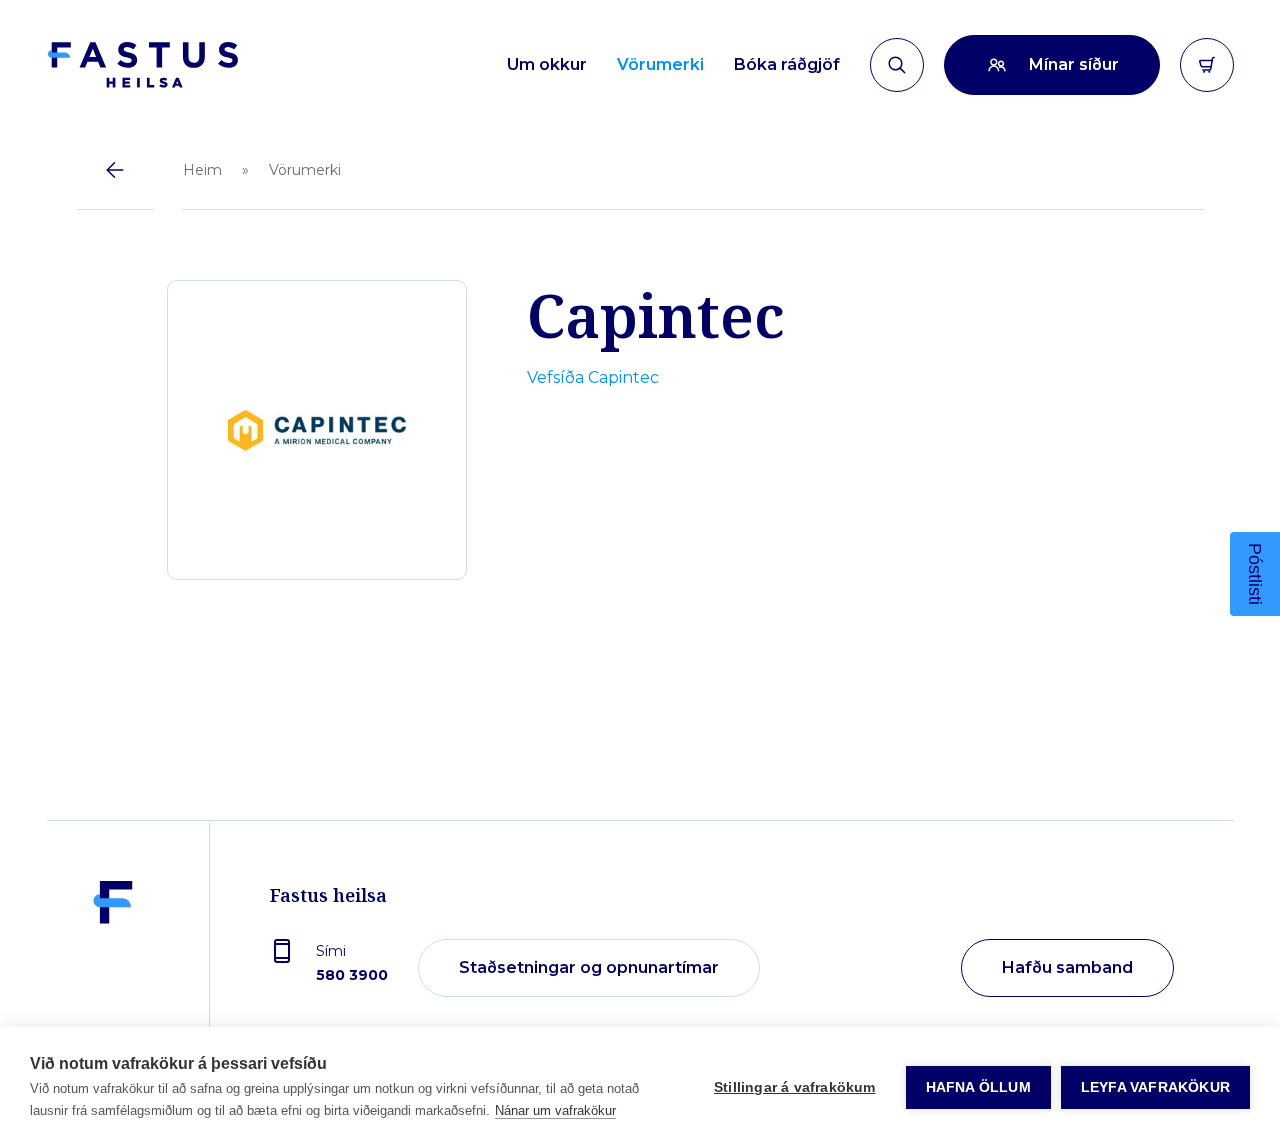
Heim (202, 170)
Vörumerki (305, 170)
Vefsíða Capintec (593, 377)
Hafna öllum (978, 1087)
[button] (1255, 574)
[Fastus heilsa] (113, 969)
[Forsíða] (142, 65)
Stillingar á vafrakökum (795, 1087)
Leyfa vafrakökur (1155, 1087)
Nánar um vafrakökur (555, 1110)
